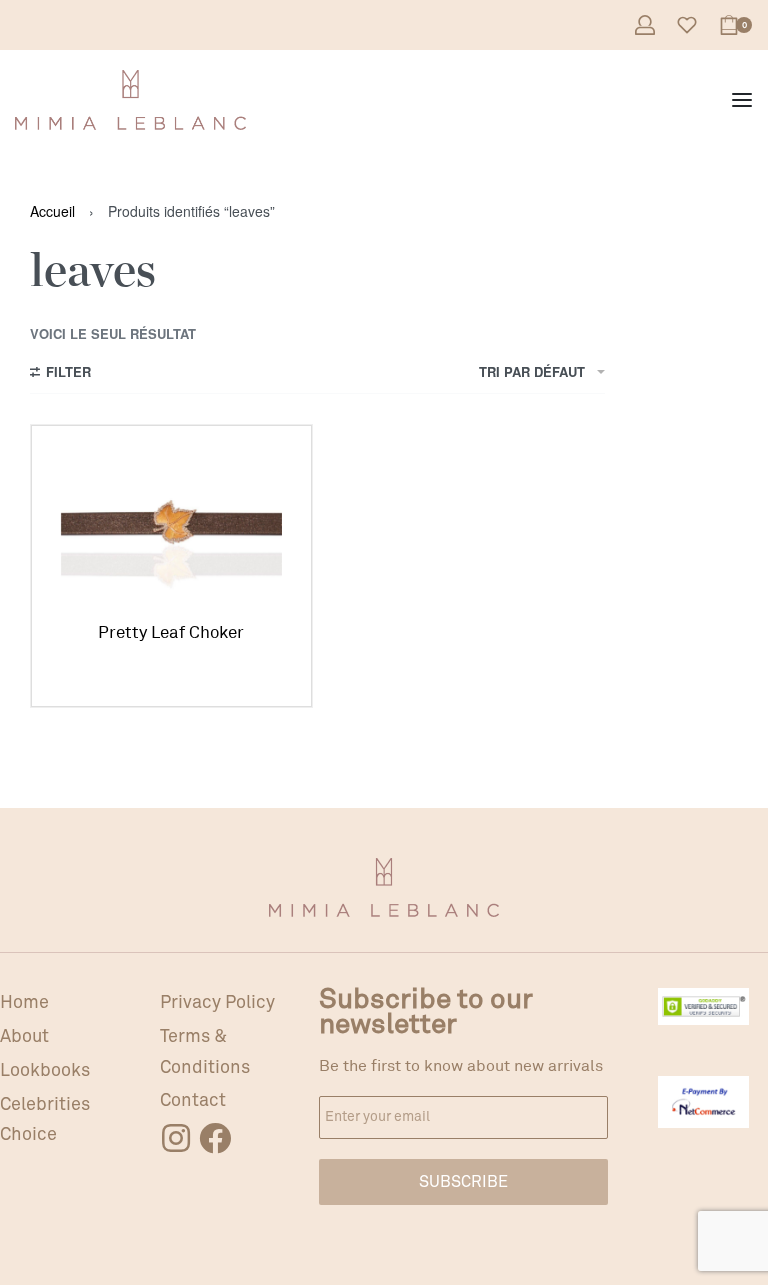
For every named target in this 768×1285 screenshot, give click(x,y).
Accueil (52, 211)
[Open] (687, 25)
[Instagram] (176, 1138)
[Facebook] (215, 1138)
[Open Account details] (645, 25)
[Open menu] (742, 100)
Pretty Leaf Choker (171, 632)
